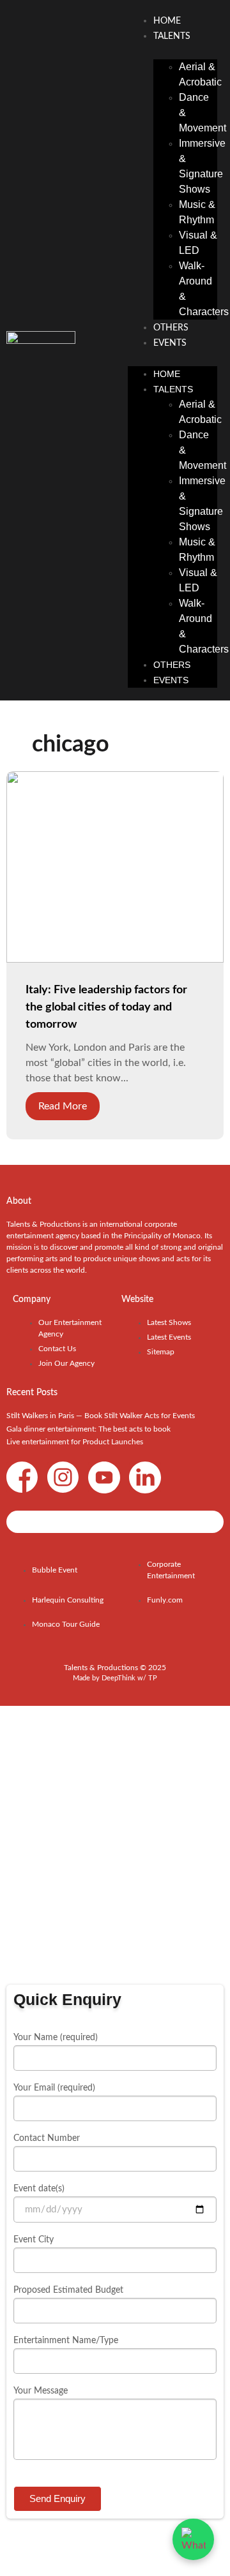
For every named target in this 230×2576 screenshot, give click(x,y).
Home (167, 21)
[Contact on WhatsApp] (193, 2539)
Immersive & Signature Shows (202, 166)
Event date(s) (39, 2189)
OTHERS (171, 328)
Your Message (41, 2391)
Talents (172, 36)
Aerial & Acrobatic (200, 74)
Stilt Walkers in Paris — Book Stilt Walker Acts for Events (101, 1416)
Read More (63, 1106)
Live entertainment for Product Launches (75, 1442)
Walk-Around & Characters (204, 289)
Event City (34, 2240)
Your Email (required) (54, 2088)
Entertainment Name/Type (66, 2341)
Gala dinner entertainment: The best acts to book (88, 1429)
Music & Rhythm (197, 212)
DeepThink (119, 1678)
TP (153, 1678)
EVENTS (170, 343)
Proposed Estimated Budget (68, 2290)
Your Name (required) (56, 2038)
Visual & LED (198, 243)
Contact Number (47, 2138)
